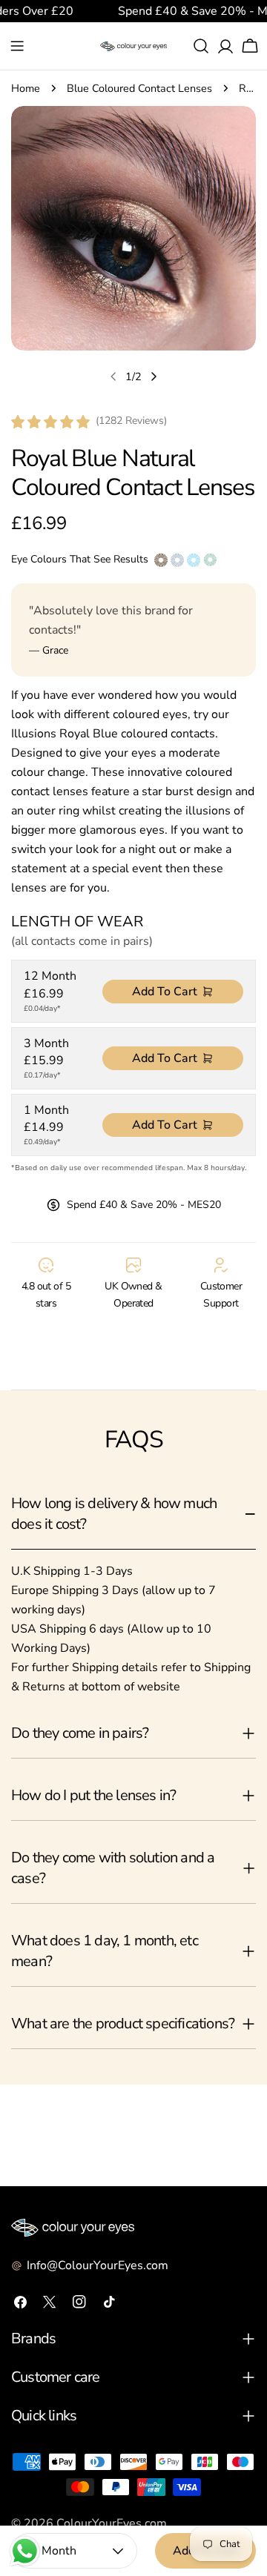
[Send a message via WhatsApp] (25, 2551)
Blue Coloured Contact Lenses (139, 88)
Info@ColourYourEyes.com (98, 2265)
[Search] (201, 46)
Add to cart (165, 992)
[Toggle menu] (17, 46)
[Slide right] (154, 376)
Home (26, 88)
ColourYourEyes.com (112, 2523)
